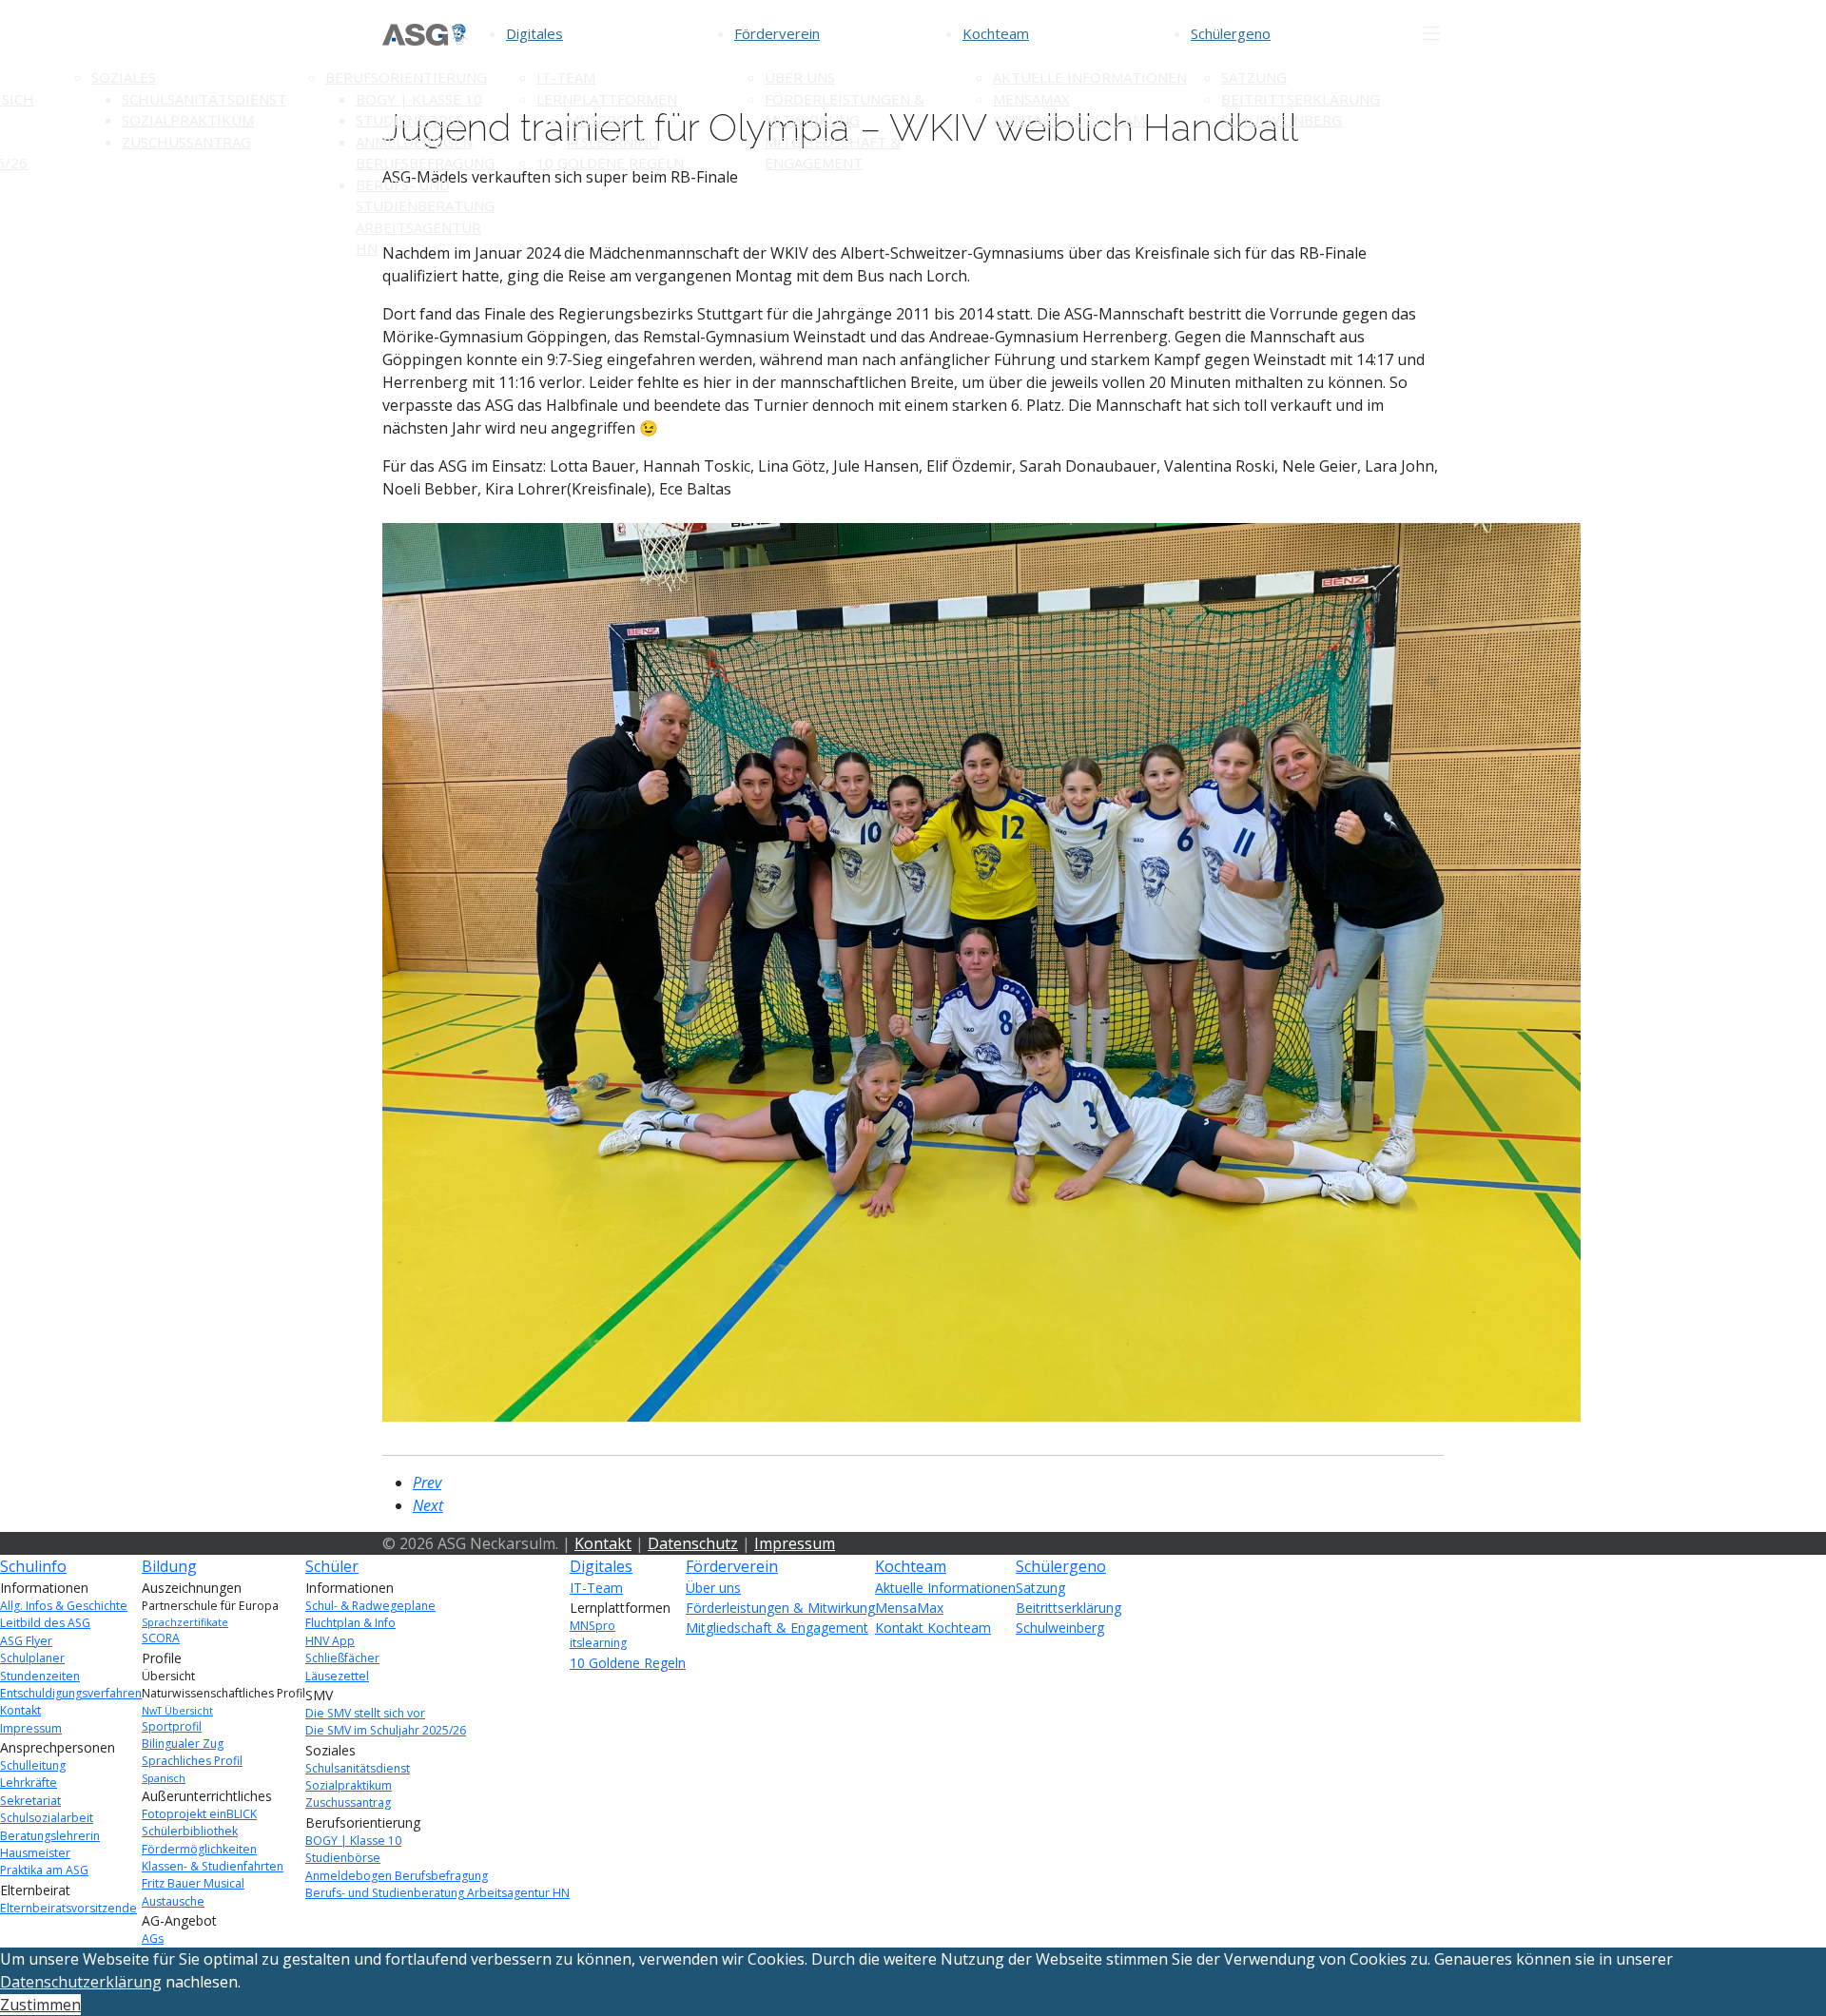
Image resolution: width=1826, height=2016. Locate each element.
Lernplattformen (607, 99)
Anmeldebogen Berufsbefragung (397, 1876)
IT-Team (566, 77)
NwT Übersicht (177, 1711)
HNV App (330, 1641)
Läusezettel (337, 1676)
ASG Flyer (26, 1641)
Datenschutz (693, 1543)
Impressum (795, 1543)
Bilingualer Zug (183, 1744)
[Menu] (1431, 33)
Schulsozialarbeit (47, 1818)
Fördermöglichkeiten (199, 1849)
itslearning (613, 142)
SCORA (161, 1638)
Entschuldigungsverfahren (71, 1693)
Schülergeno (1231, 33)
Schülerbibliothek (190, 1831)
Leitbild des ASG (45, 1623)
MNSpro (597, 120)
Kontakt (603, 1543)
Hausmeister (35, 1853)
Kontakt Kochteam (1069, 120)
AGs (153, 1938)
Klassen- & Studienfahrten (213, 1866)
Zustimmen (40, 2005)
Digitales (534, 33)
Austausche (173, 1901)
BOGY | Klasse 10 (419, 99)
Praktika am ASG (44, 1870)
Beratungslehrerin (50, 1836)
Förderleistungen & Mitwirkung (780, 1608)
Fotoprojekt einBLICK (199, 1814)
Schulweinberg (1282, 120)
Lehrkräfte (29, 1783)
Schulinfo (33, 1566)
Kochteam (996, 33)
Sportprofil (172, 1726)
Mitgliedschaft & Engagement (777, 1628)
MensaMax (1031, 99)
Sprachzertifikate (185, 1622)
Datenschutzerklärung (81, 1982)
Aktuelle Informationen (1090, 77)
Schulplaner (32, 1658)
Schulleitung (33, 1765)
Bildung (169, 1566)
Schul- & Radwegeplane (370, 1606)
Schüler (332, 1566)
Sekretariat (30, 1801)
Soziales (124, 77)
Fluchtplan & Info (350, 1623)
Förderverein (777, 33)
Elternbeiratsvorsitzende (68, 1908)
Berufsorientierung (406, 77)
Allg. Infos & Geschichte (64, 1606)
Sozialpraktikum (188, 120)
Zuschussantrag (186, 142)
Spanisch (164, 1778)
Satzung (1254, 77)
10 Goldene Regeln (610, 163)
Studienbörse (410, 120)
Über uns (800, 77)
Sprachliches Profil (192, 1761)
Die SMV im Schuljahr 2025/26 (386, 1730)
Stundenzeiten (40, 1676)
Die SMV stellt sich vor (365, 1713)
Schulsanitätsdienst (204, 99)
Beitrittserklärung (1301, 99)
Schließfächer (342, 1658)
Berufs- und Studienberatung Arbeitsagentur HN (437, 1893)
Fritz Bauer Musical (193, 1883)
